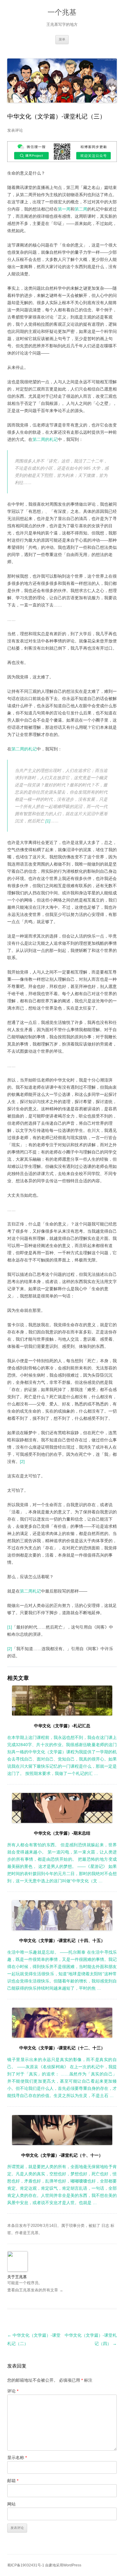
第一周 (64, 209)
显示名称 (17, 2458)
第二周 (81, 209)
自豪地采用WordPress (63, 2565)
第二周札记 (30, 1591)
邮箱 (13, 2481)
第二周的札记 (45, 439)
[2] (22, 1462)
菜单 (62, 39)
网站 (11, 2504)
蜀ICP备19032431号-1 (26, 2565)
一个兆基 (62, 12)
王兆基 (33, 2233)
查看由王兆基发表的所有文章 (35, 2290)
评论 (13, 2391)
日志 (105, 2226)
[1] (48, 821)
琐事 (73, 2226)
